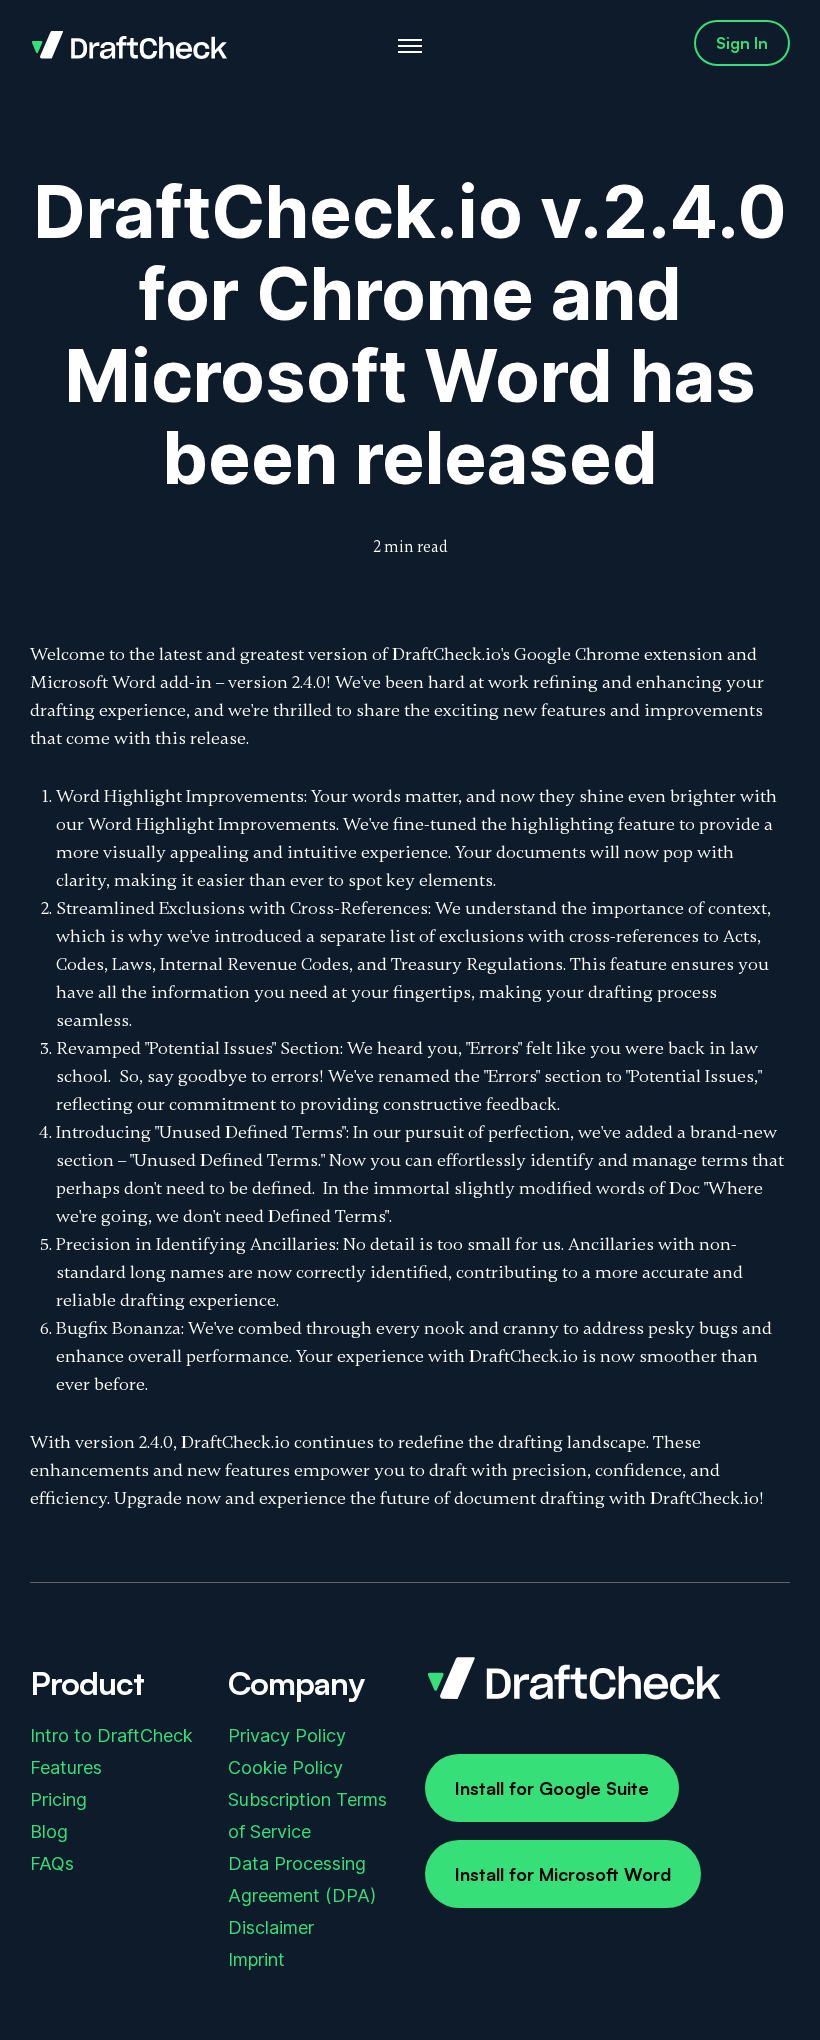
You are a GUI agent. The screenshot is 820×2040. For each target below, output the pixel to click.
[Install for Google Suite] (552, 1788)
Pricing (58, 1799)
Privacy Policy (287, 1735)
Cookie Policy (285, 1767)
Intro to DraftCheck (111, 1735)
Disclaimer (271, 1927)
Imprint (256, 1959)
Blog (49, 1831)
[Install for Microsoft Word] (563, 1874)
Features (66, 1767)
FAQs (52, 1863)
